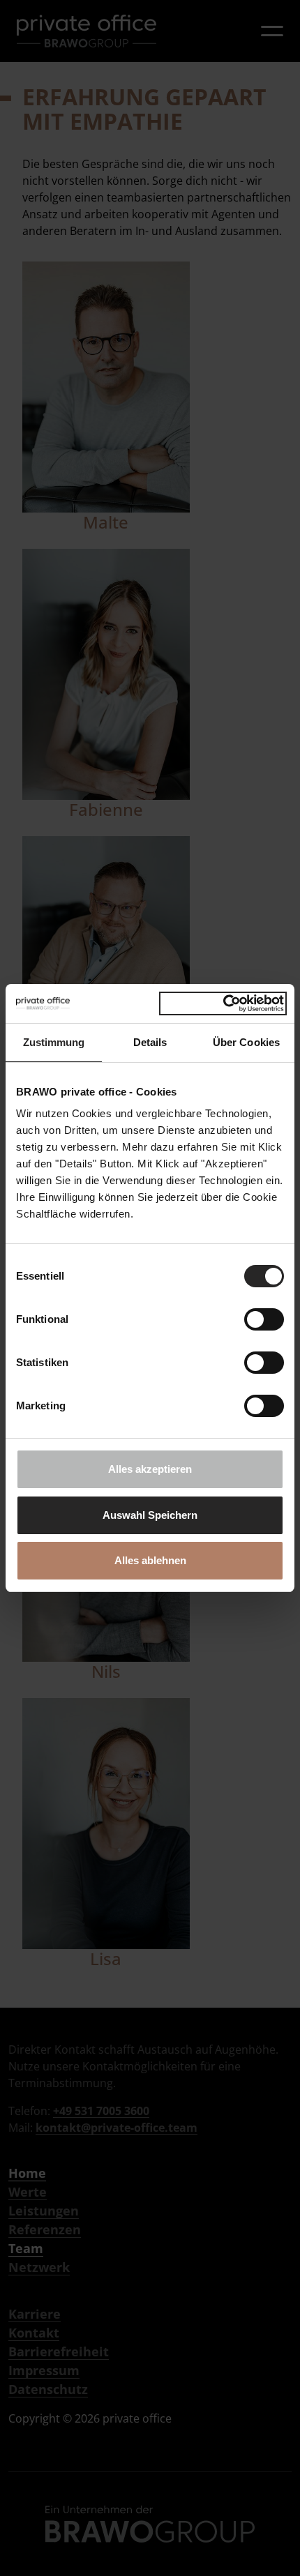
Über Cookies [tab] (246, 1042)
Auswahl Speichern (150, 1515)
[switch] (264, 1319)
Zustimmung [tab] (54, 1042)
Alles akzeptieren (150, 1469)
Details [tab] (150, 1042)
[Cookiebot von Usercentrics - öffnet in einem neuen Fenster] (223, 1003)
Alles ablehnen (150, 1560)
